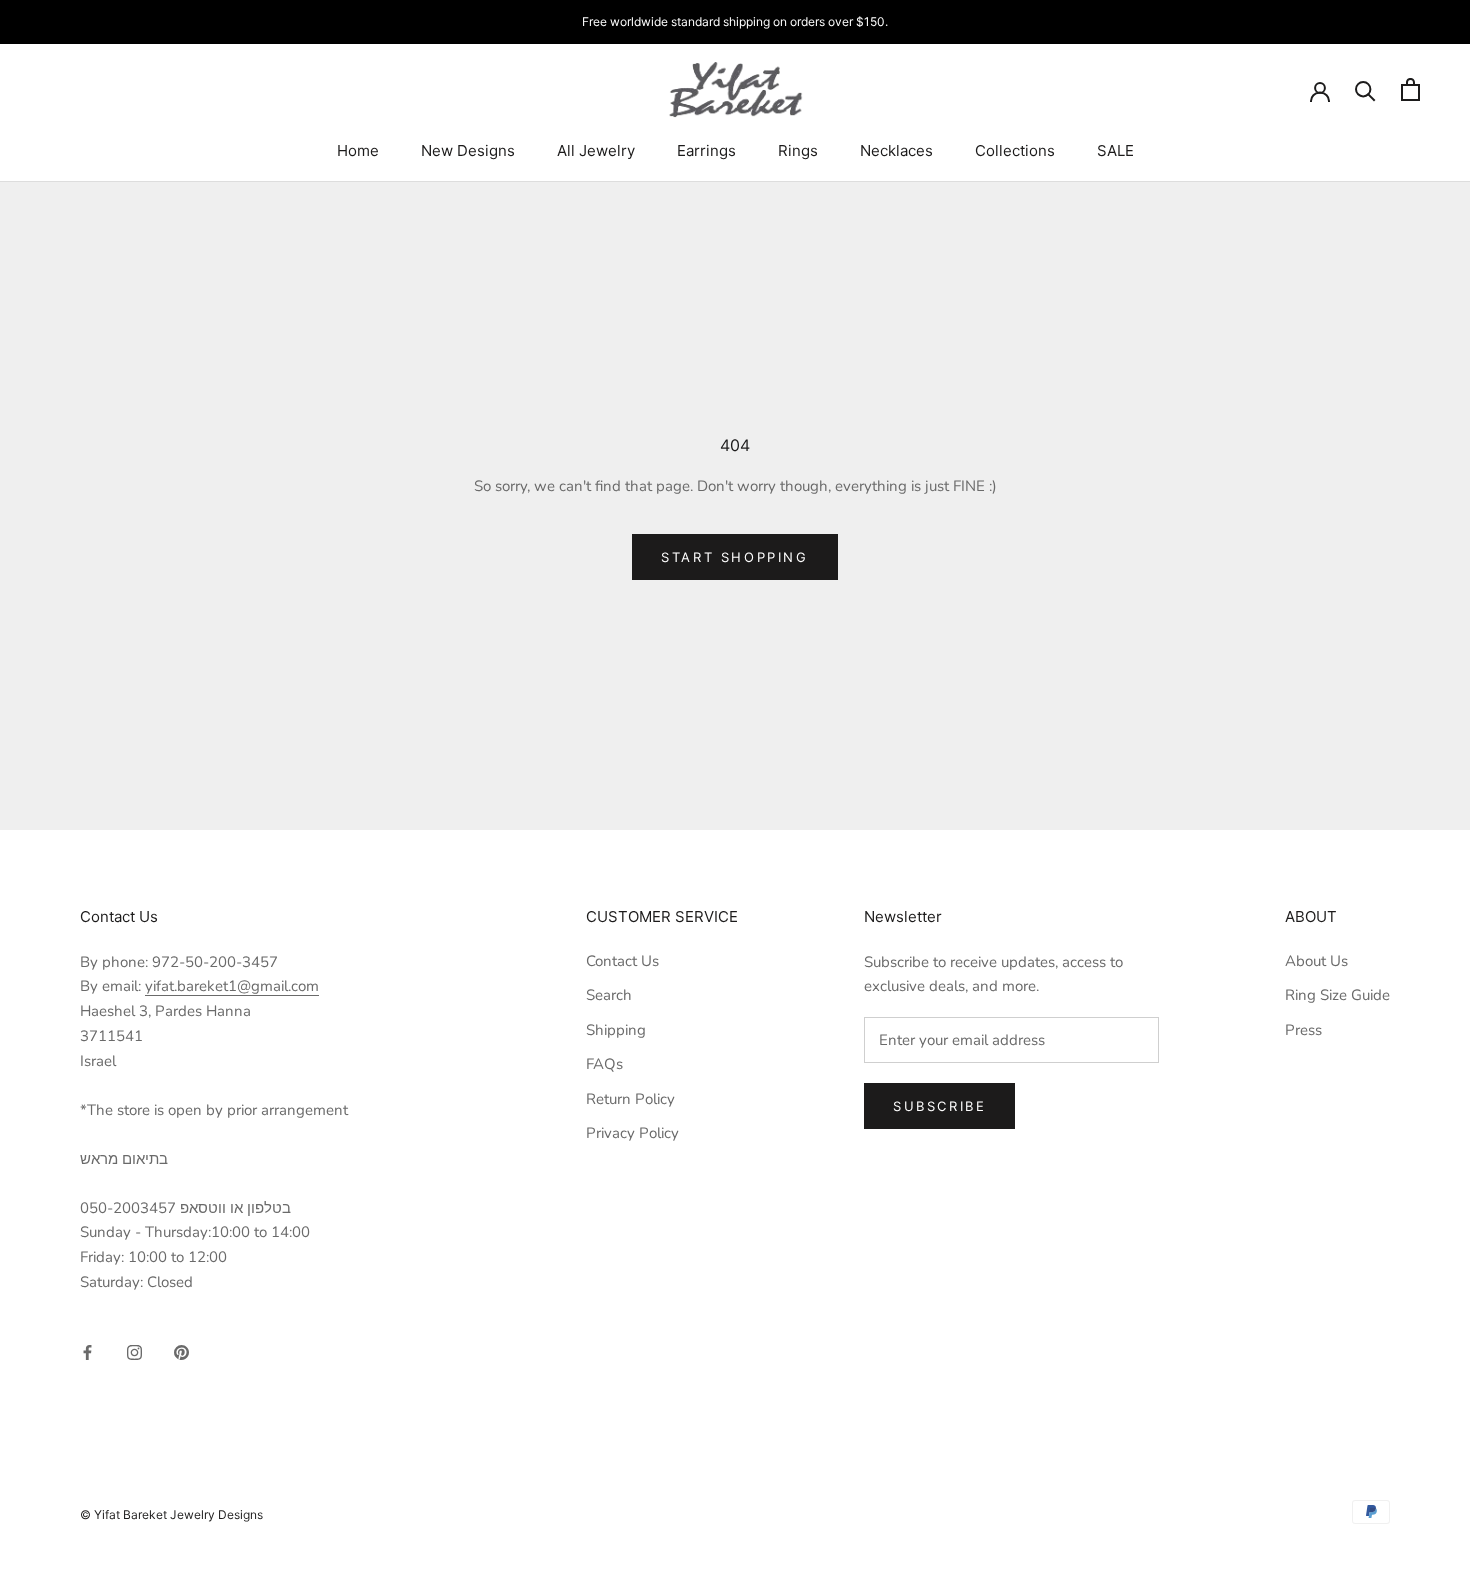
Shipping (616, 1030)
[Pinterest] (181, 1351)
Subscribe (939, 1106)
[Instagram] (134, 1351)
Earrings (706, 150)
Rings (798, 150)
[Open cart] (1410, 89)
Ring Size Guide (1337, 995)
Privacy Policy (632, 1133)
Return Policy (630, 1099)
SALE (1115, 150)
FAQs (604, 1064)
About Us (1316, 961)
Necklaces (896, 150)
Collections (1015, 150)
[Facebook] (87, 1351)
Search (609, 995)
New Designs (468, 150)
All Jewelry (596, 150)
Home (358, 150)
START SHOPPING (734, 557)
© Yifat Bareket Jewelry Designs (171, 1514)
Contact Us (622, 961)
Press (1303, 1030)
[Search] (1365, 89)
